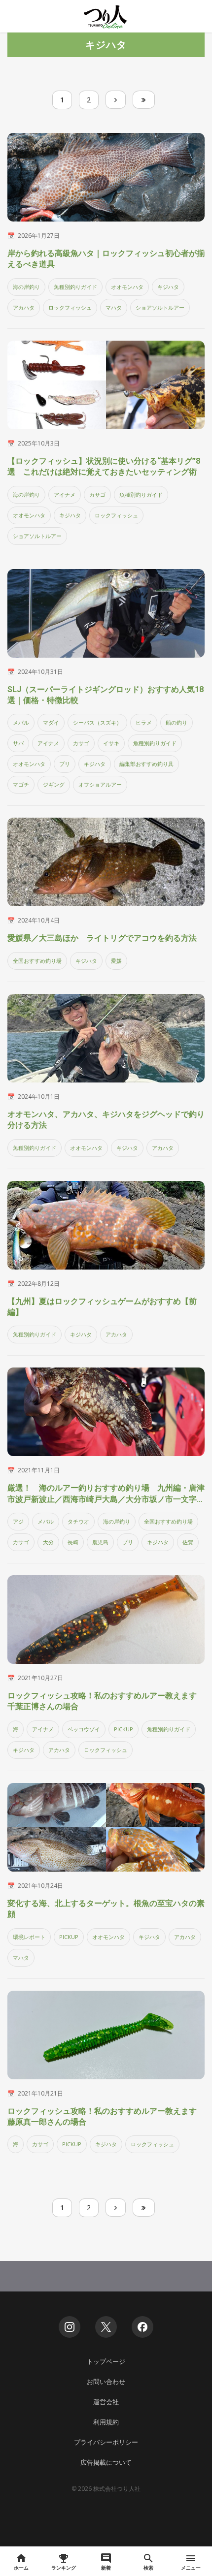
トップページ (106, 2361)
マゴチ (21, 784)
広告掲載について (106, 2462)
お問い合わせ (106, 2382)
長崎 (73, 1542)
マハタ (114, 307)
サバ (18, 743)
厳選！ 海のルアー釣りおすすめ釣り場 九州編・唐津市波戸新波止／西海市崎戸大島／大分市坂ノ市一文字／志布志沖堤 (106, 1494)
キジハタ (168, 287)
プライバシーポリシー (106, 2442)
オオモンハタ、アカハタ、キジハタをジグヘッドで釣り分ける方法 (106, 1120)
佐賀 (188, 1542)
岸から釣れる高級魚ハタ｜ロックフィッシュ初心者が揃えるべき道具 (106, 259)
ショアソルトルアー (160, 307)
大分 (48, 1542)
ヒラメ (144, 722)
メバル (21, 722)
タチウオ (78, 1521)
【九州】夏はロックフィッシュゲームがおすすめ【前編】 (102, 1307)
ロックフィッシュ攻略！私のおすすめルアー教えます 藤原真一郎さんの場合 (106, 2116)
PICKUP (124, 1729)
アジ (18, 1521)
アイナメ (65, 494)
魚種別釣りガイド (75, 287)
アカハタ (24, 307)
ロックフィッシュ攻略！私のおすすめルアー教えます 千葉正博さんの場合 (106, 1701)
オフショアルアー (100, 784)
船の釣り (177, 722)
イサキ (111, 743)
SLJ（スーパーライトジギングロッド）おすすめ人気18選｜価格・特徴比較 (106, 695)
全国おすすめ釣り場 (37, 961)
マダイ (51, 722)
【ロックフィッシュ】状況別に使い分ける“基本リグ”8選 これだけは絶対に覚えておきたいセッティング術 (104, 466)
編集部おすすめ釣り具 (146, 764)
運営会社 (106, 2402)
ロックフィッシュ (70, 307)
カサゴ (97, 494)
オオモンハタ (127, 287)
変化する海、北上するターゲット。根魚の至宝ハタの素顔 (106, 1909)
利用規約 (106, 2422)
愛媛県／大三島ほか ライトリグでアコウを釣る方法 (102, 938)
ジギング (54, 784)
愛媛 (116, 961)
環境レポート (29, 1937)
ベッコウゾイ (84, 1729)
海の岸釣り (26, 287)
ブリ (65, 764)
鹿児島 (100, 1542)
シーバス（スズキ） (97, 722)
